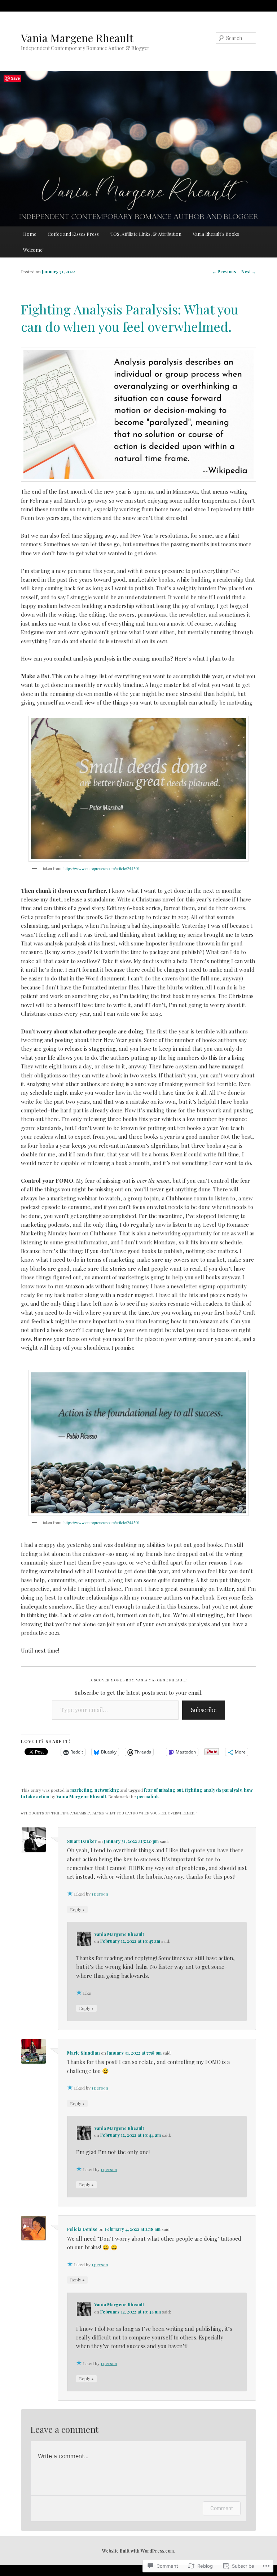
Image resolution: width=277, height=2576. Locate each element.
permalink (148, 1796)
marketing (81, 1790)
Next (249, 272)
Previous (224, 272)
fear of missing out (163, 1790)
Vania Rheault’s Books (216, 234)
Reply (77, 1909)
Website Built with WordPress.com (138, 2551)
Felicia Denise (82, 2229)
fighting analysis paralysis (213, 1790)
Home (30, 234)
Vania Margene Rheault (77, 38)
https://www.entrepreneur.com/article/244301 (102, 868)
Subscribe (204, 1710)
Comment (222, 2508)
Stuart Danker (82, 1841)
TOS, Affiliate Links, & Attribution (146, 234)
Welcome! (33, 250)
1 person (100, 1894)
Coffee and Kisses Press (73, 234)
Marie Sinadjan (83, 2053)
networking (107, 1790)
